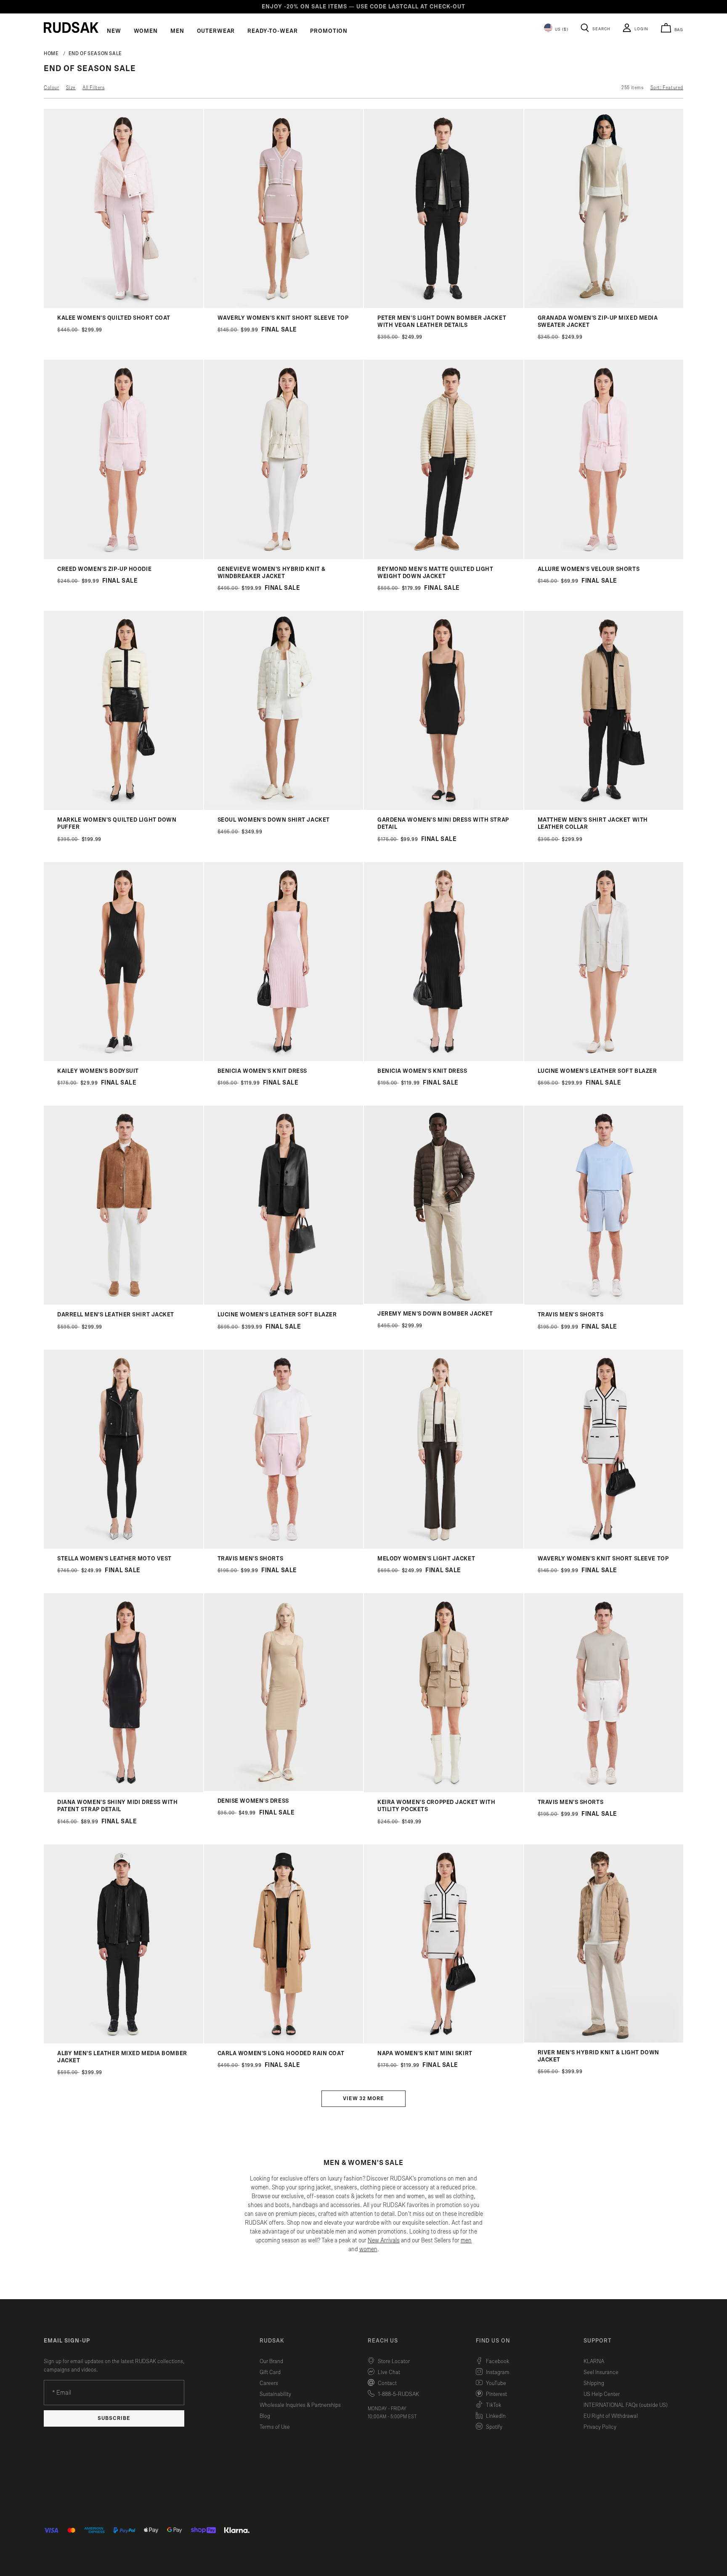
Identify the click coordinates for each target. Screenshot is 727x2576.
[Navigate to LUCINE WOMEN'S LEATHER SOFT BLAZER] (604, 1059)
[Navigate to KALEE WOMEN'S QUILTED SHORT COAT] (123, 306)
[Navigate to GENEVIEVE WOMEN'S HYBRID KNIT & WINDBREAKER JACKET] (284, 557)
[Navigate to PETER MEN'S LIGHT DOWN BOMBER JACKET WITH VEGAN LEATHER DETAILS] (444, 306)
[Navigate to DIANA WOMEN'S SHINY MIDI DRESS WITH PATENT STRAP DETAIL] (123, 1790)
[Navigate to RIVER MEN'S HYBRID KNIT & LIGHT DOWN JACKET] (604, 2041)
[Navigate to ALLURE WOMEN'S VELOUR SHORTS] (604, 557)
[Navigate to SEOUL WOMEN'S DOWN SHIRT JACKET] (284, 808)
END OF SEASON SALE (96, 53)
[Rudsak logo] (71, 27)
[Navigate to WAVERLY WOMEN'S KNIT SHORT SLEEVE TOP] (284, 306)
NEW (114, 31)
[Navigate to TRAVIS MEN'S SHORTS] (604, 1303)
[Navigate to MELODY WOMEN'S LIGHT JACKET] (444, 1547)
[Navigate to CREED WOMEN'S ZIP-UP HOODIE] (123, 557)
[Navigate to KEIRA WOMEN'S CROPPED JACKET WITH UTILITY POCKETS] (444, 1790)
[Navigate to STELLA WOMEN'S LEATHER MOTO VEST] (123, 1547)
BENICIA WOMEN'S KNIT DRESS (263, 1071)
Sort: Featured (667, 88)
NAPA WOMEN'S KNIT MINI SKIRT (425, 2053)
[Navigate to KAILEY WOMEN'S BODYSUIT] (123, 1059)
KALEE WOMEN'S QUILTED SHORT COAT (114, 318)
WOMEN (146, 31)
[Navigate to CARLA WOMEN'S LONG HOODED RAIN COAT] (284, 2041)
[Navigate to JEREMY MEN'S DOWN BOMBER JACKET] (444, 1302)
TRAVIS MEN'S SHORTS (571, 1315)
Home (51, 53)
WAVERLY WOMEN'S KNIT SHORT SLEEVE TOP (283, 318)
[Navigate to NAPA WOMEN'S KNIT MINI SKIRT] (444, 2041)
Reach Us (383, 2341)
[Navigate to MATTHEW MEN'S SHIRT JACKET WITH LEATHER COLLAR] (604, 808)
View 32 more (363, 2099)
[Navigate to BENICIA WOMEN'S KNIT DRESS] (284, 1059)
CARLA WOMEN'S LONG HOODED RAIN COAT (281, 2053)
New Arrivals (384, 2240)
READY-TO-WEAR (272, 31)
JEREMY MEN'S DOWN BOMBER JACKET (435, 1314)
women (368, 2249)
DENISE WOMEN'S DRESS (253, 1801)
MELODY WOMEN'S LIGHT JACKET (426, 1559)
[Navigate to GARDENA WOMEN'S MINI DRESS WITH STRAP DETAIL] (444, 808)
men (466, 2240)
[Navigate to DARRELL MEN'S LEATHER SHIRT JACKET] (123, 1303)
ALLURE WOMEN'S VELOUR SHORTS (589, 569)
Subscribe (114, 2418)
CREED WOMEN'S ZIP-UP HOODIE (104, 569)
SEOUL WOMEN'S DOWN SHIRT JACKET (274, 820)
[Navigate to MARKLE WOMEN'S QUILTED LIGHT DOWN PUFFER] (123, 808)
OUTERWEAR (216, 31)
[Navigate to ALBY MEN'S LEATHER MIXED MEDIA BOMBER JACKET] (123, 2041)
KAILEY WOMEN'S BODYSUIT (98, 1071)
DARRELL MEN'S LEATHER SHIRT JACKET (116, 1315)
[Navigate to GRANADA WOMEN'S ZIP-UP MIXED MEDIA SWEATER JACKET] (604, 306)
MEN (177, 31)
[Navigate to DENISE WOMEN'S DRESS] (284, 1789)
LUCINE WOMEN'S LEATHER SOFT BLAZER (597, 1071)
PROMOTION (329, 31)
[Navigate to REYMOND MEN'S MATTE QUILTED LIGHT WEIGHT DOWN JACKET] (444, 557)
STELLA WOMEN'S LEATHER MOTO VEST (114, 1559)
